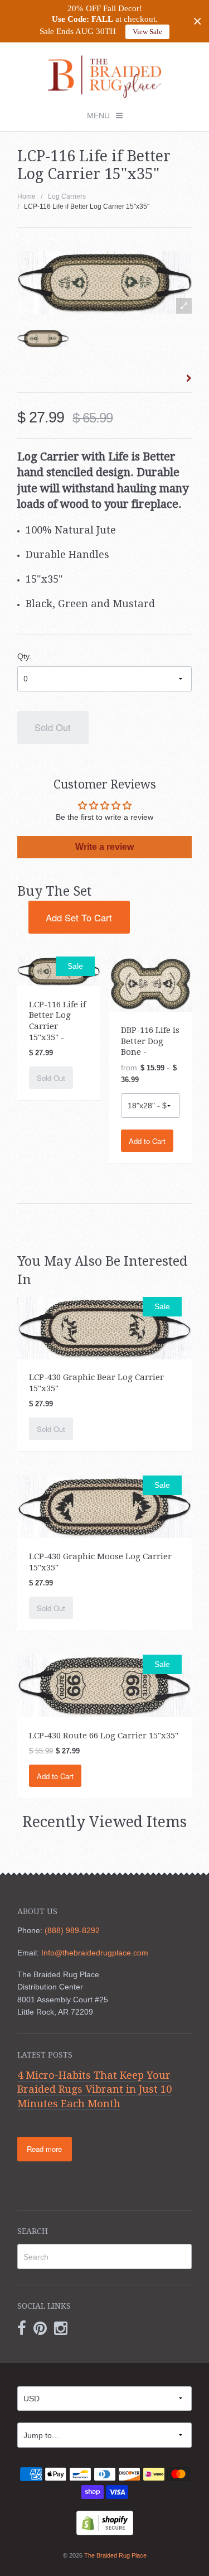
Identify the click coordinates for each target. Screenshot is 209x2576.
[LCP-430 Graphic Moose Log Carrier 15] (105, 1506)
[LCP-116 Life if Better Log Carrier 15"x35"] (43, 338)
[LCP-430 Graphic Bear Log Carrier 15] (105, 1328)
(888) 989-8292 (72, 1930)
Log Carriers (67, 196)
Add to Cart (147, 1141)
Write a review (104, 847)
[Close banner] (198, 21)
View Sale (147, 32)
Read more (44, 2149)
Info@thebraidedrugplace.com (95, 1953)
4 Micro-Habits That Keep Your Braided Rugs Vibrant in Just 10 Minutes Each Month (94, 2089)
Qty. (24, 656)
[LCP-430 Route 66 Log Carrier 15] (105, 1685)
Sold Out (53, 727)
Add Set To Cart (79, 917)
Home (26, 196)
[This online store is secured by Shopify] (105, 2522)
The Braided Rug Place (115, 2555)
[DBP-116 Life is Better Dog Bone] (150, 983)
